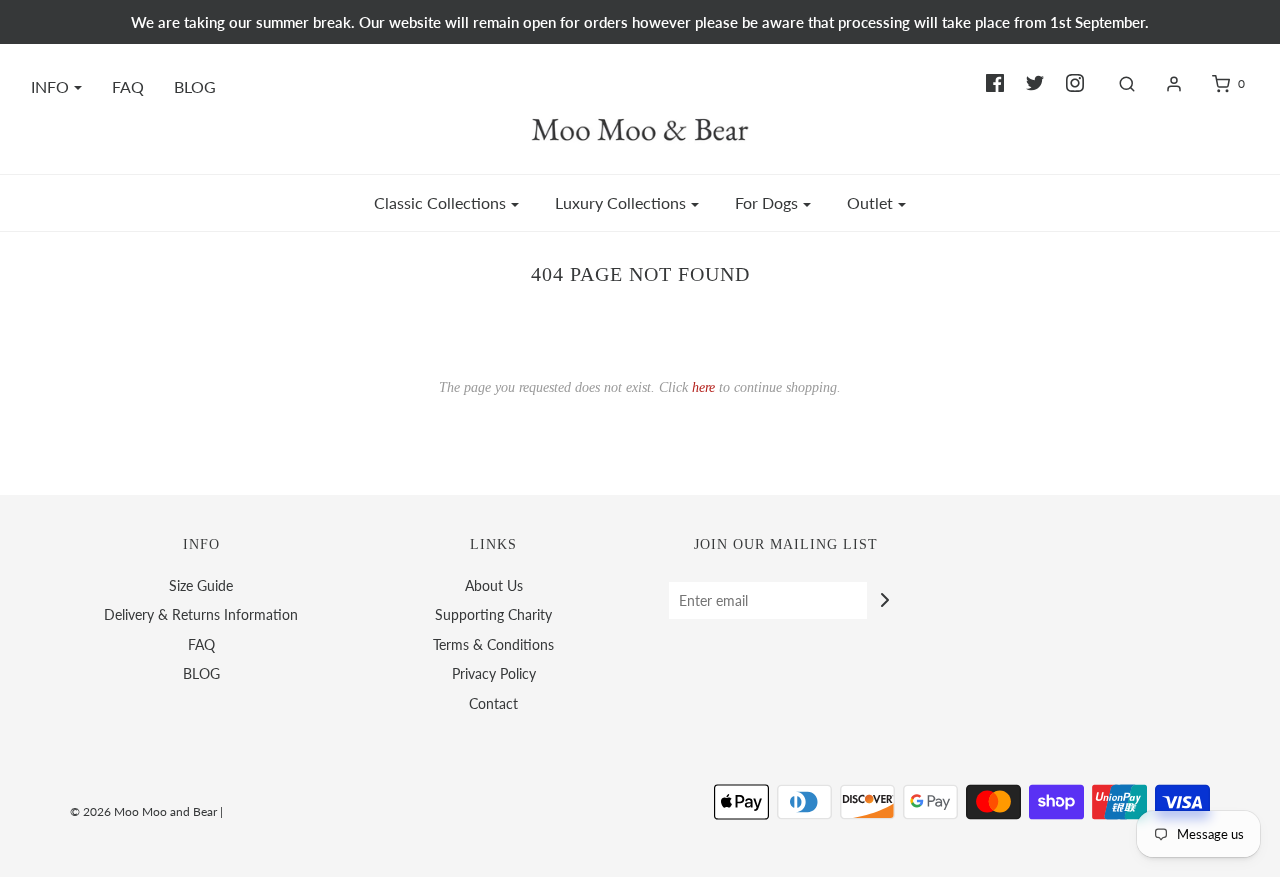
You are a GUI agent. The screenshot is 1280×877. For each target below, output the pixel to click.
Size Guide (201, 585)
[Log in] (1164, 84)
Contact (493, 703)
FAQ (128, 86)
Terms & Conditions (493, 644)
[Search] (1117, 84)
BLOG (195, 86)
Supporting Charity (493, 614)
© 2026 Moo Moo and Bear (143, 811)
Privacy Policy (494, 673)
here (703, 387)
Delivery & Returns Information (201, 614)
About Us (494, 585)
